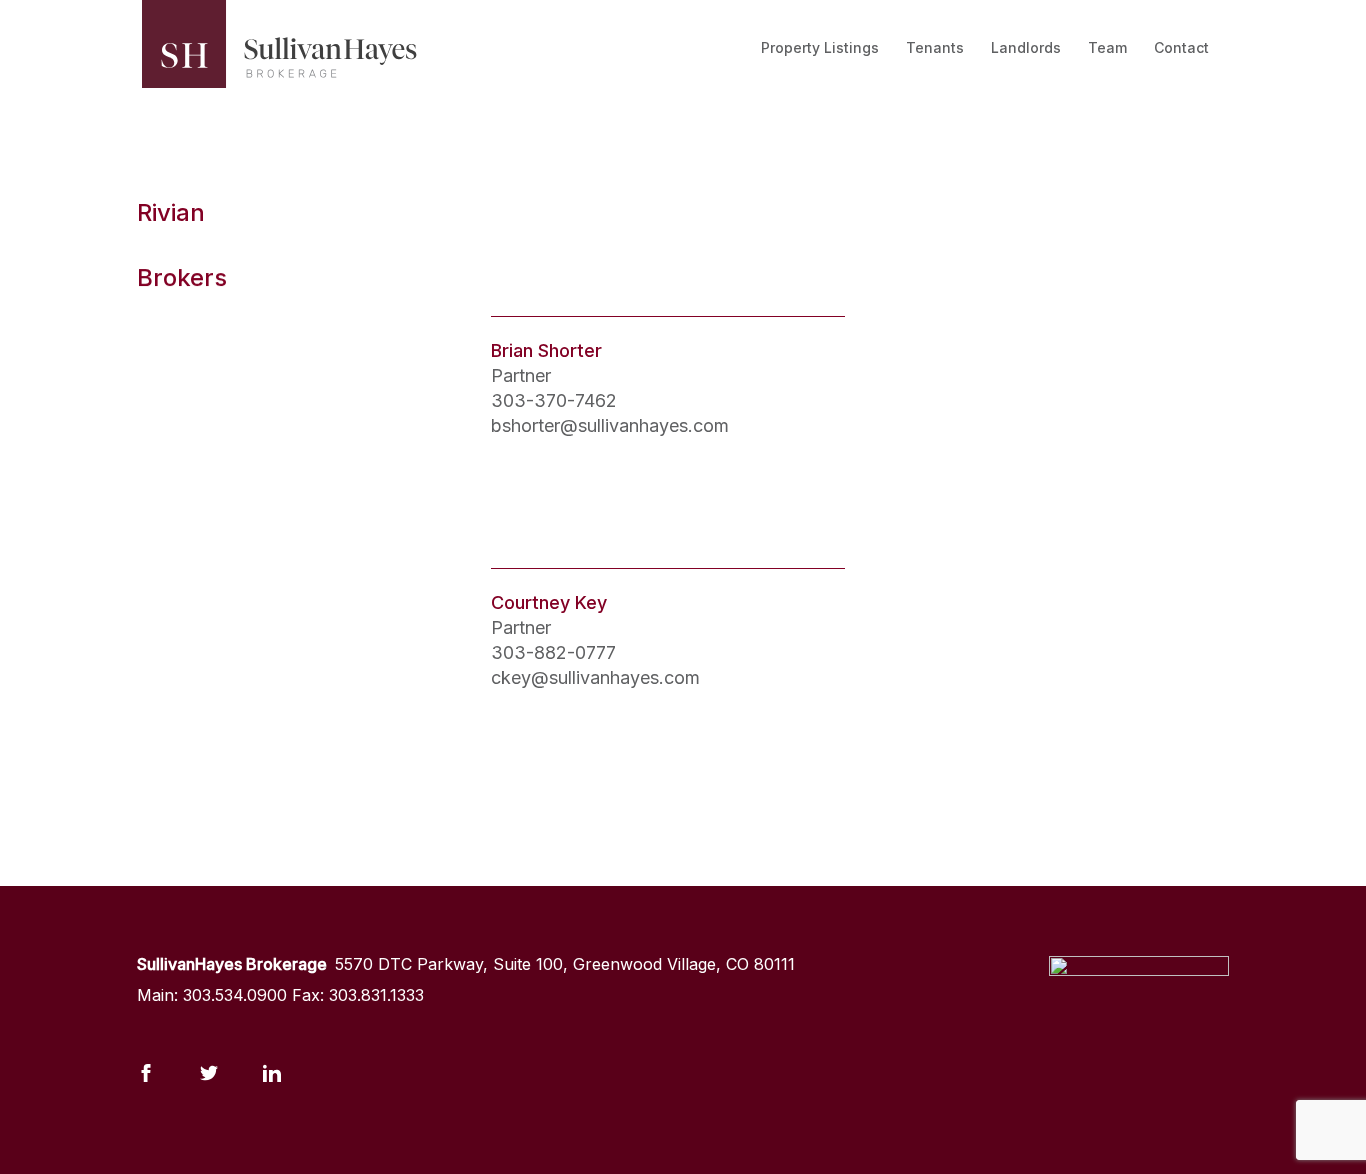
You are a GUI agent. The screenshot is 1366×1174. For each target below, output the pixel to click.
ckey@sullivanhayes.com (595, 677)
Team (1107, 47)
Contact (1181, 47)
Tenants (935, 47)
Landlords (1026, 47)
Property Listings (820, 47)
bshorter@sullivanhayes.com (610, 425)
